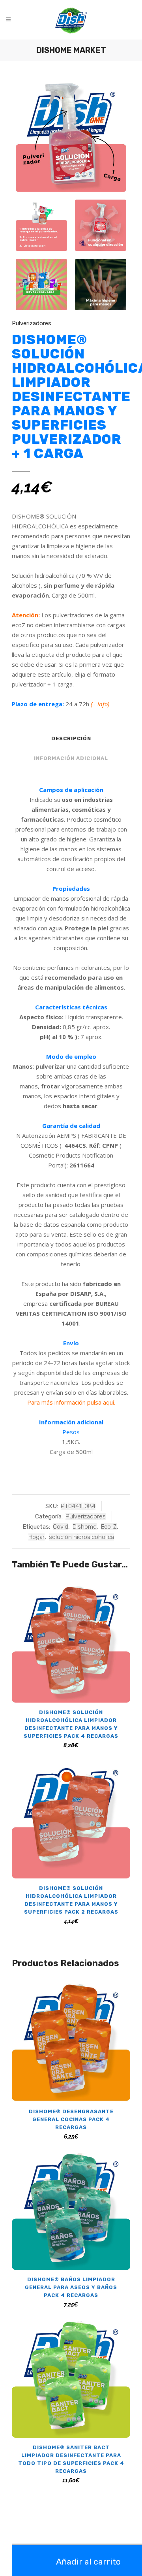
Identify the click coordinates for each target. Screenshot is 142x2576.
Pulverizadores (32, 323)
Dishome (85, 1527)
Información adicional (71, 758)
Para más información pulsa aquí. (71, 1402)
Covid (61, 1527)
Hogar (36, 1537)
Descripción (71, 738)
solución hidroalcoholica (81, 1537)
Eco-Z (109, 1527)
